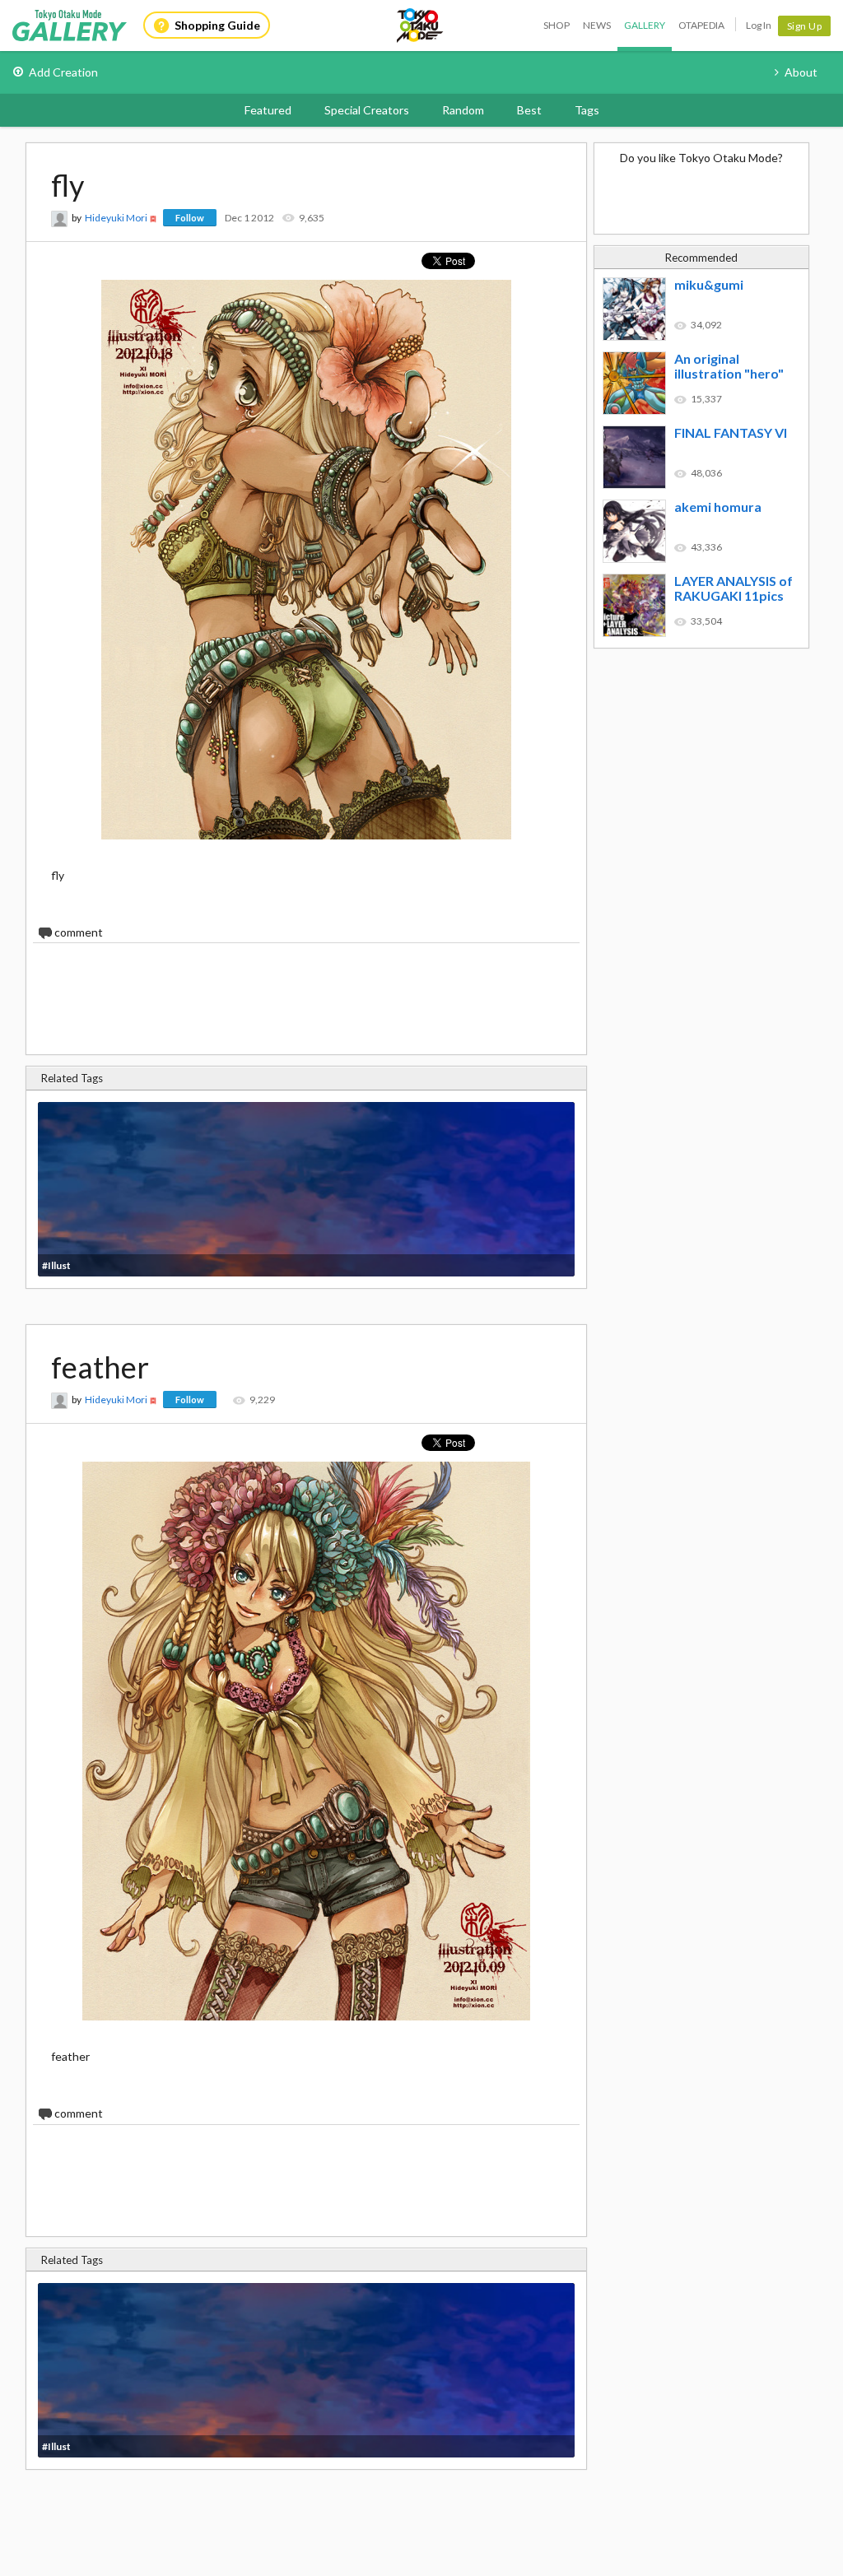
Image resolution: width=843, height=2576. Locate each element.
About (801, 72)
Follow (190, 218)
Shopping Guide (217, 25)
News (597, 25)
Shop (557, 25)
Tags (587, 110)
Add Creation (63, 72)
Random (463, 110)
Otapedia (701, 25)
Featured (268, 110)
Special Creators (367, 110)
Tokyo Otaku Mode (421, 26)
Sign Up (805, 26)
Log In (759, 25)
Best (529, 110)
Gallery (645, 25)
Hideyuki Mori (116, 218)
